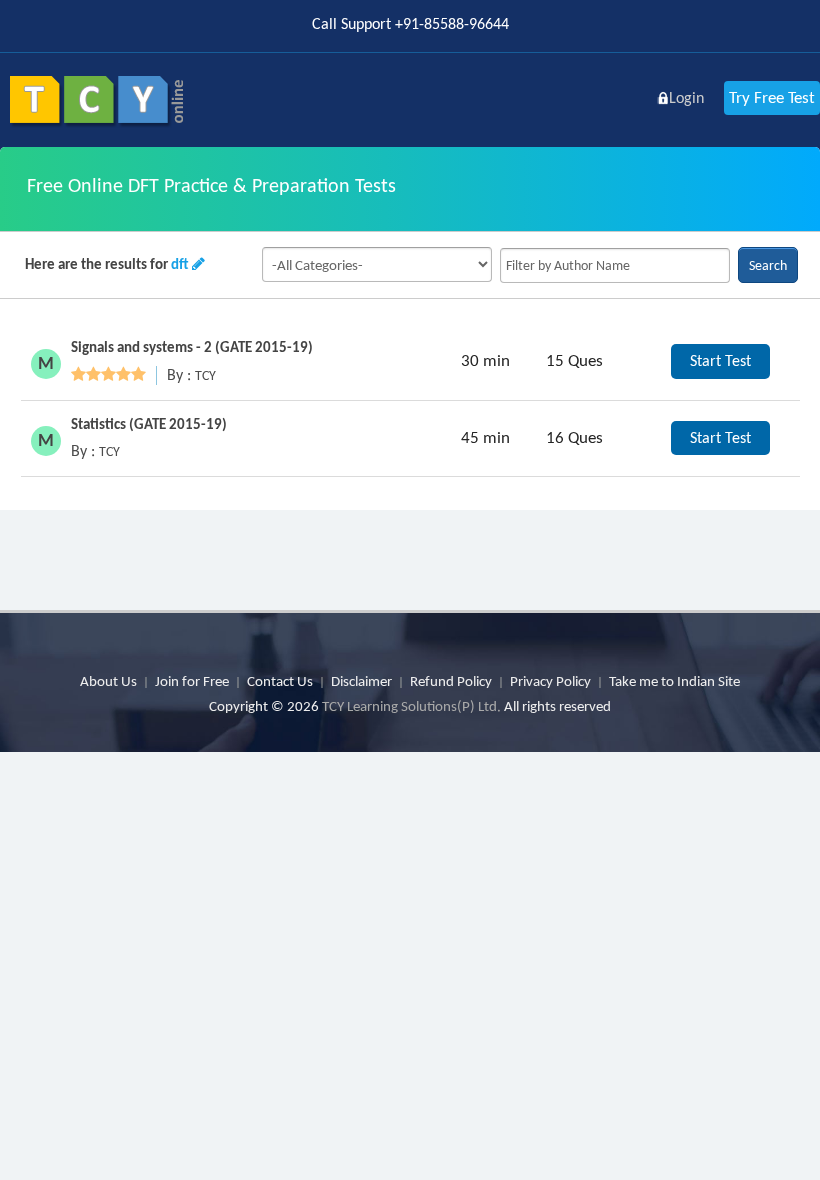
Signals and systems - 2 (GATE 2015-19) (192, 347)
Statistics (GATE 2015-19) (149, 424)
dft (180, 264)
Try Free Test (772, 97)
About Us (108, 681)
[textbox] (615, 265)
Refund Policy (451, 681)
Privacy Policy (550, 681)
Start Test (720, 360)
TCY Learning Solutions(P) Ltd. (411, 706)
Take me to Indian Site (674, 681)
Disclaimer (361, 681)
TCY (205, 375)
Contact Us (280, 681)
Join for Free (192, 681)
